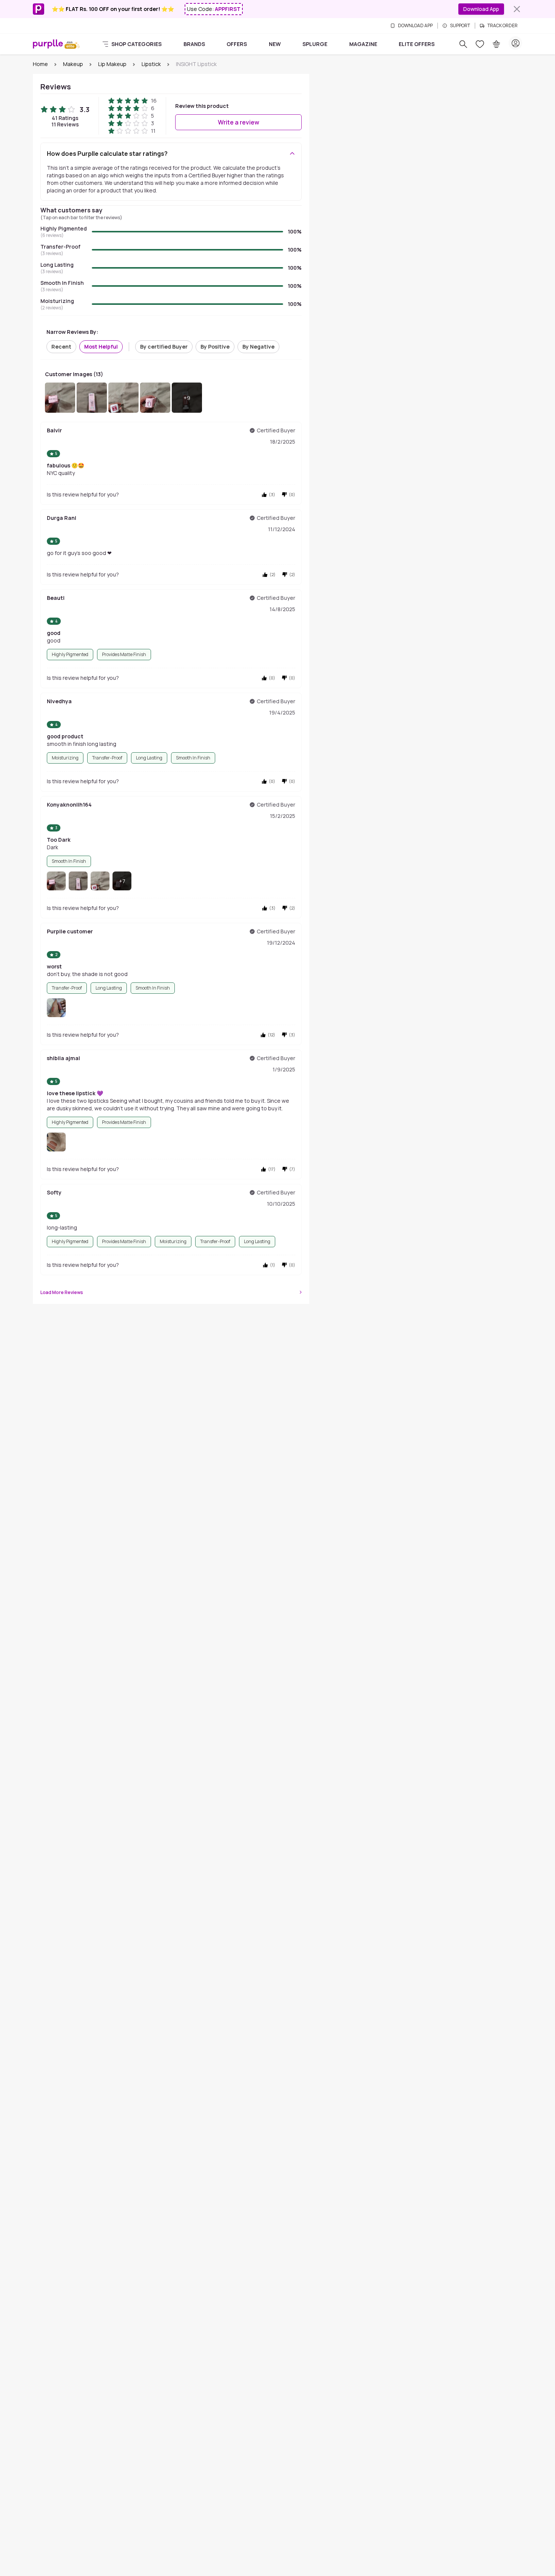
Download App (481, 9)
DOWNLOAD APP (415, 26)
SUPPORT (460, 26)
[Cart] (496, 44)
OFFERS (237, 44)
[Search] (463, 44)
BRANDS (194, 44)
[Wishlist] (480, 44)
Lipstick (151, 64)
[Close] (517, 9)
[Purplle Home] (48, 44)
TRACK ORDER (503, 26)
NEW (275, 44)
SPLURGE (315, 44)
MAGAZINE (363, 44)
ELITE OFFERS (417, 44)
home (40, 64)
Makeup (73, 64)
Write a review (239, 122)
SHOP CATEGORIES (136, 44)
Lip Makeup (112, 64)
